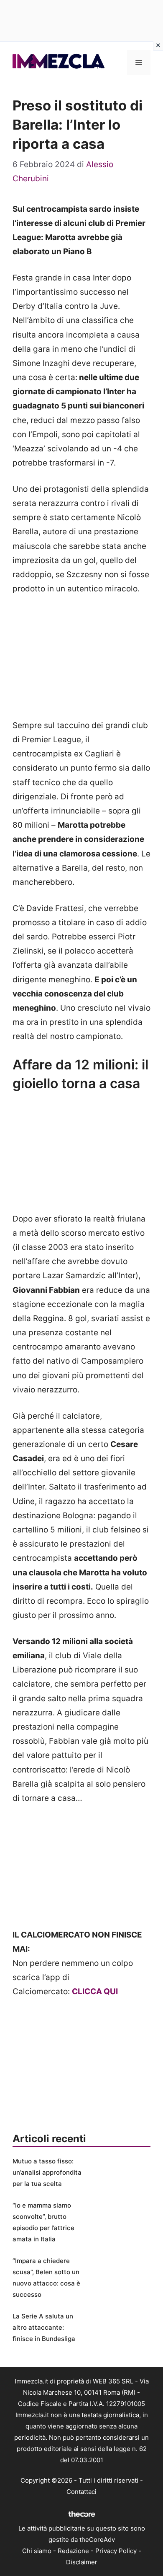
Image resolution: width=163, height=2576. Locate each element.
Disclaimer (82, 2562)
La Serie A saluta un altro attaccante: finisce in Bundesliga (44, 2327)
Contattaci (81, 2492)
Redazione (73, 2551)
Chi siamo (37, 2551)
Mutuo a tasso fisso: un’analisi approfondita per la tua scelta (47, 2172)
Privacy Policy (116, 2551)
